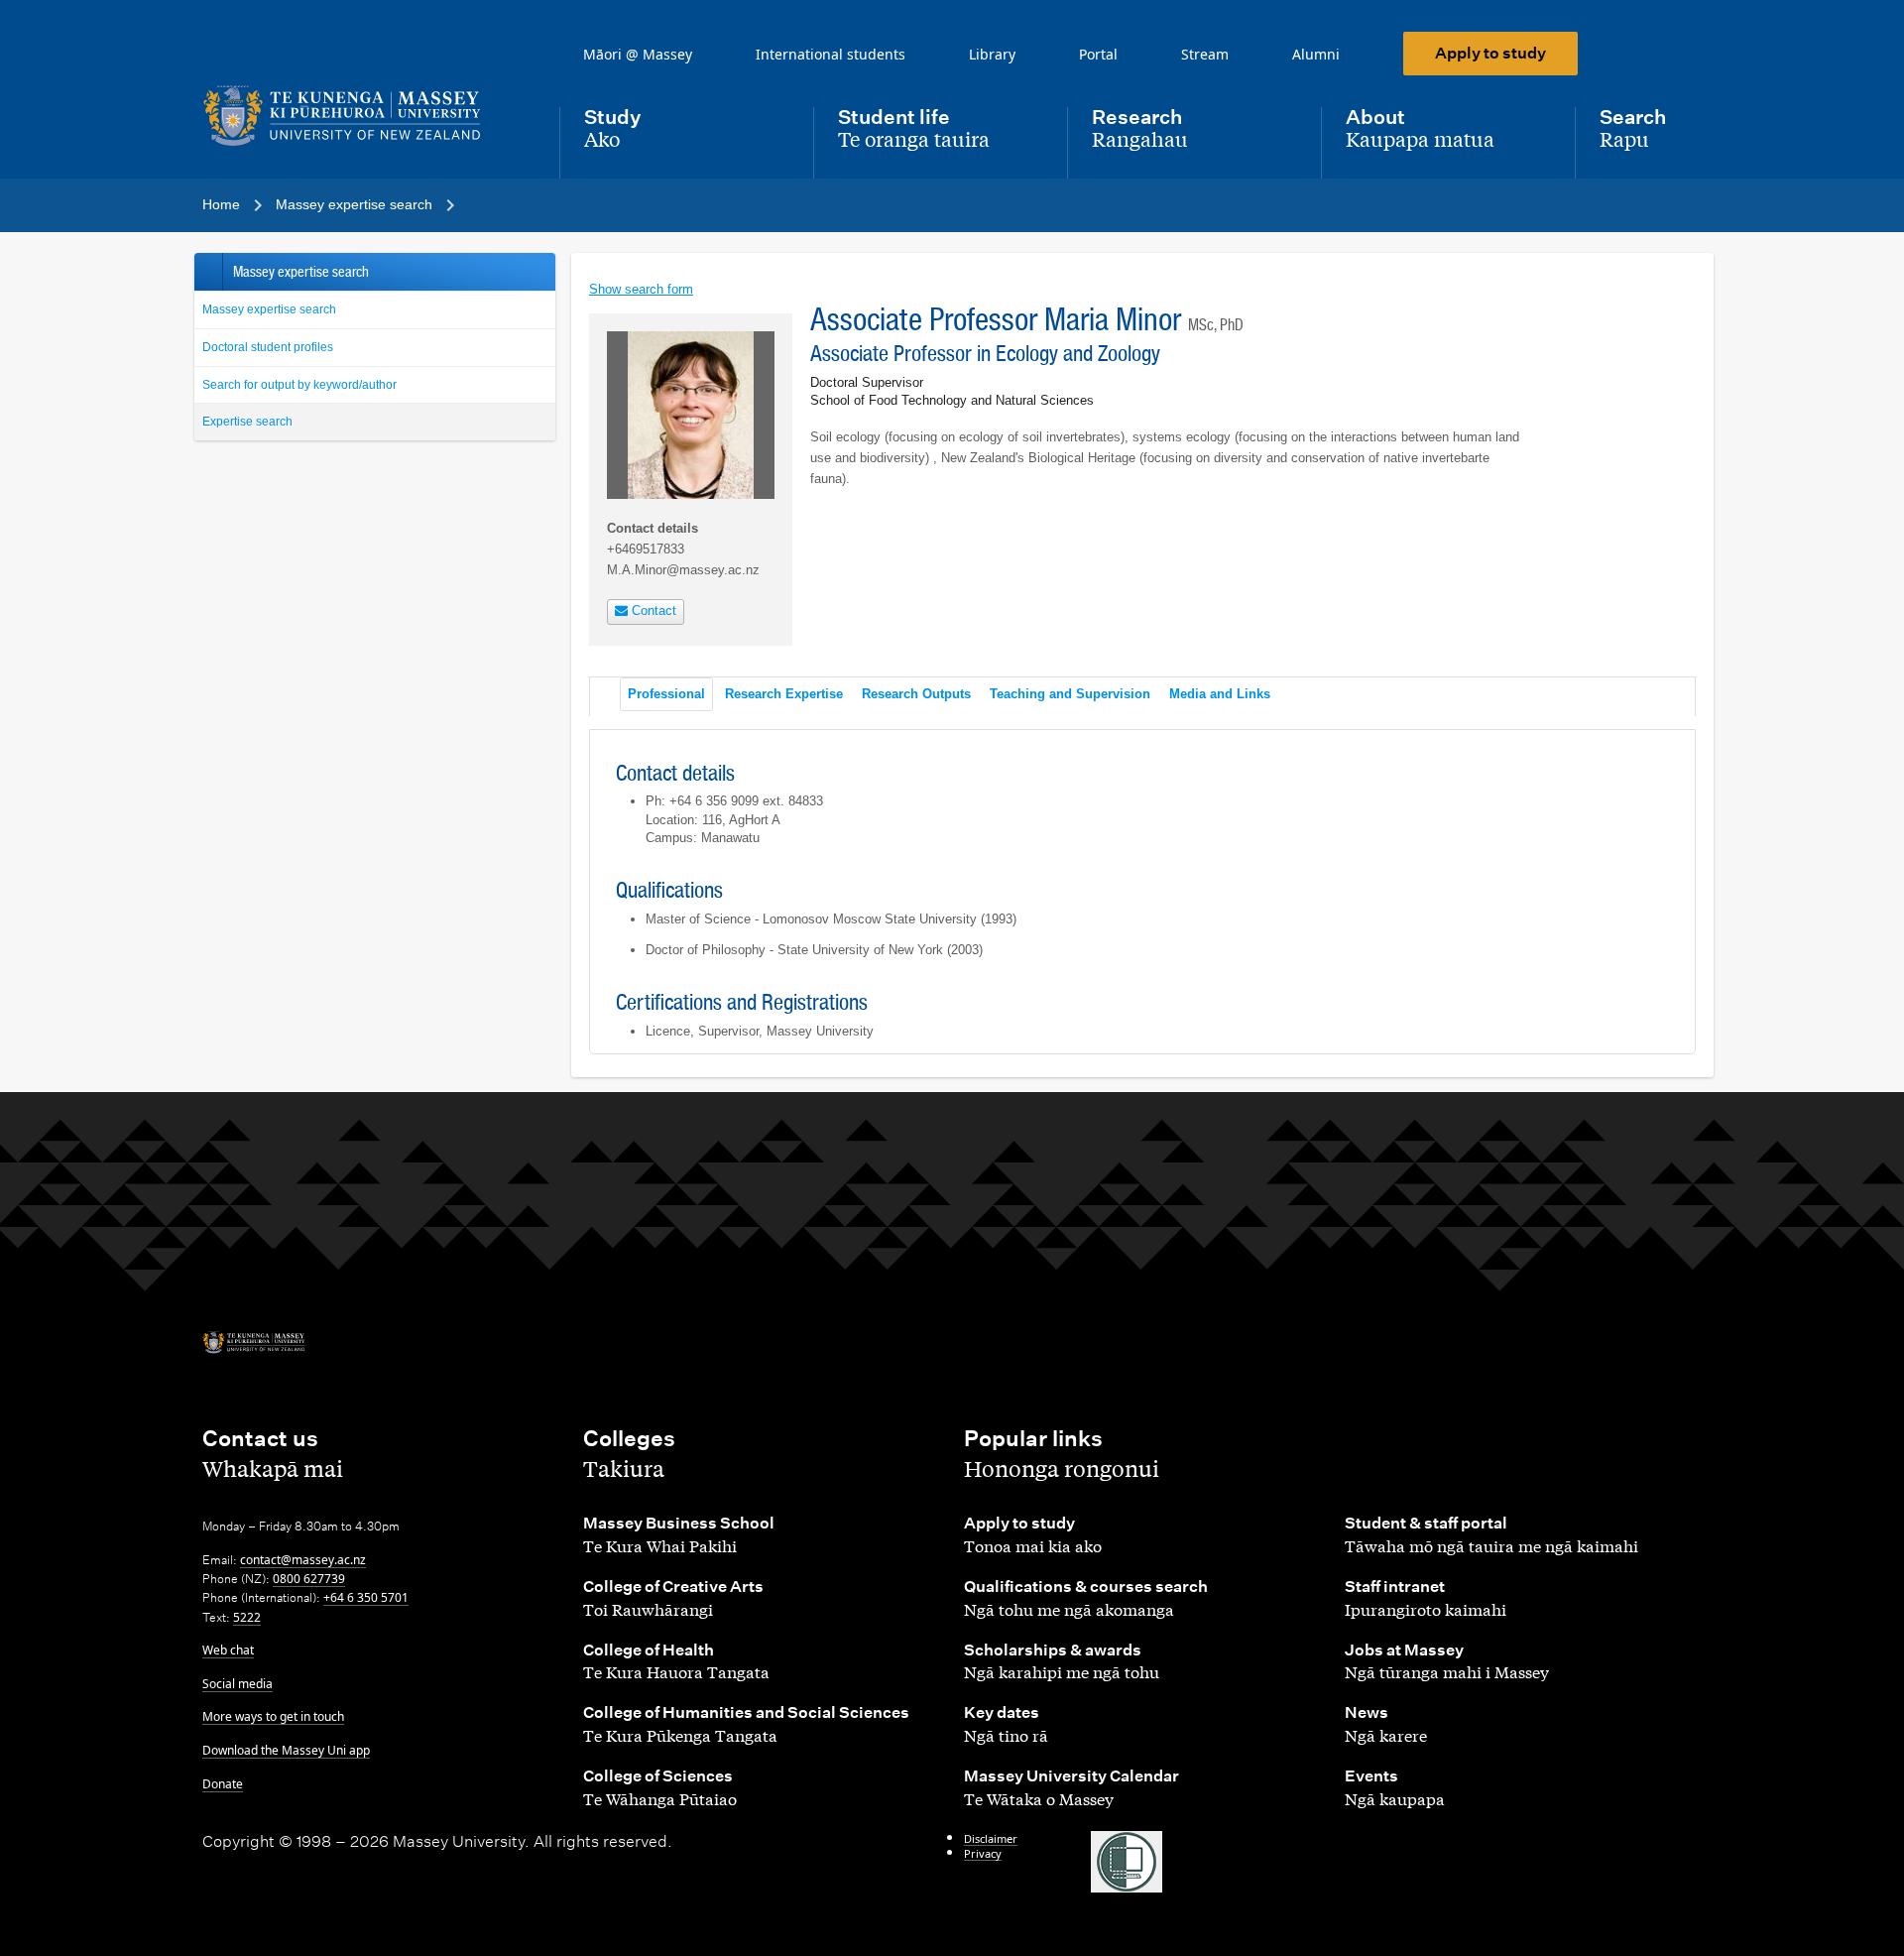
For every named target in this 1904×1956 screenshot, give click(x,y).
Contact (652, 611)
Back (208, 272)
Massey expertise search (269, 309)
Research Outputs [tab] (916, 694)
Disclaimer (991, 1838)
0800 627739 (309, 1579)
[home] (365, 116)
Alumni (1316, 54)
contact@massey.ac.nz (303, 1560)
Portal (1098, 54)
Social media (238, 1684)
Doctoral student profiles (268, 347)
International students (831, 54)
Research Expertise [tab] (784, 694)
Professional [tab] (666, 694)
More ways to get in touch (273, 1716)
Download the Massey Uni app (286, 1750)
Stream (1205, 54)
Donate (223, 1784)
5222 (247, 1617)
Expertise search (247, 422)
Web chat (228, 1650)
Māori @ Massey (638, 54)
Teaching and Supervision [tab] (1070, 694)
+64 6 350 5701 (366, 1597)
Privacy (983, 1853)
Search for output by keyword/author (299, 385)
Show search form (641, 289)
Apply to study (1490, 53)
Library (992, 54)
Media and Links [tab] (1220, 694)
